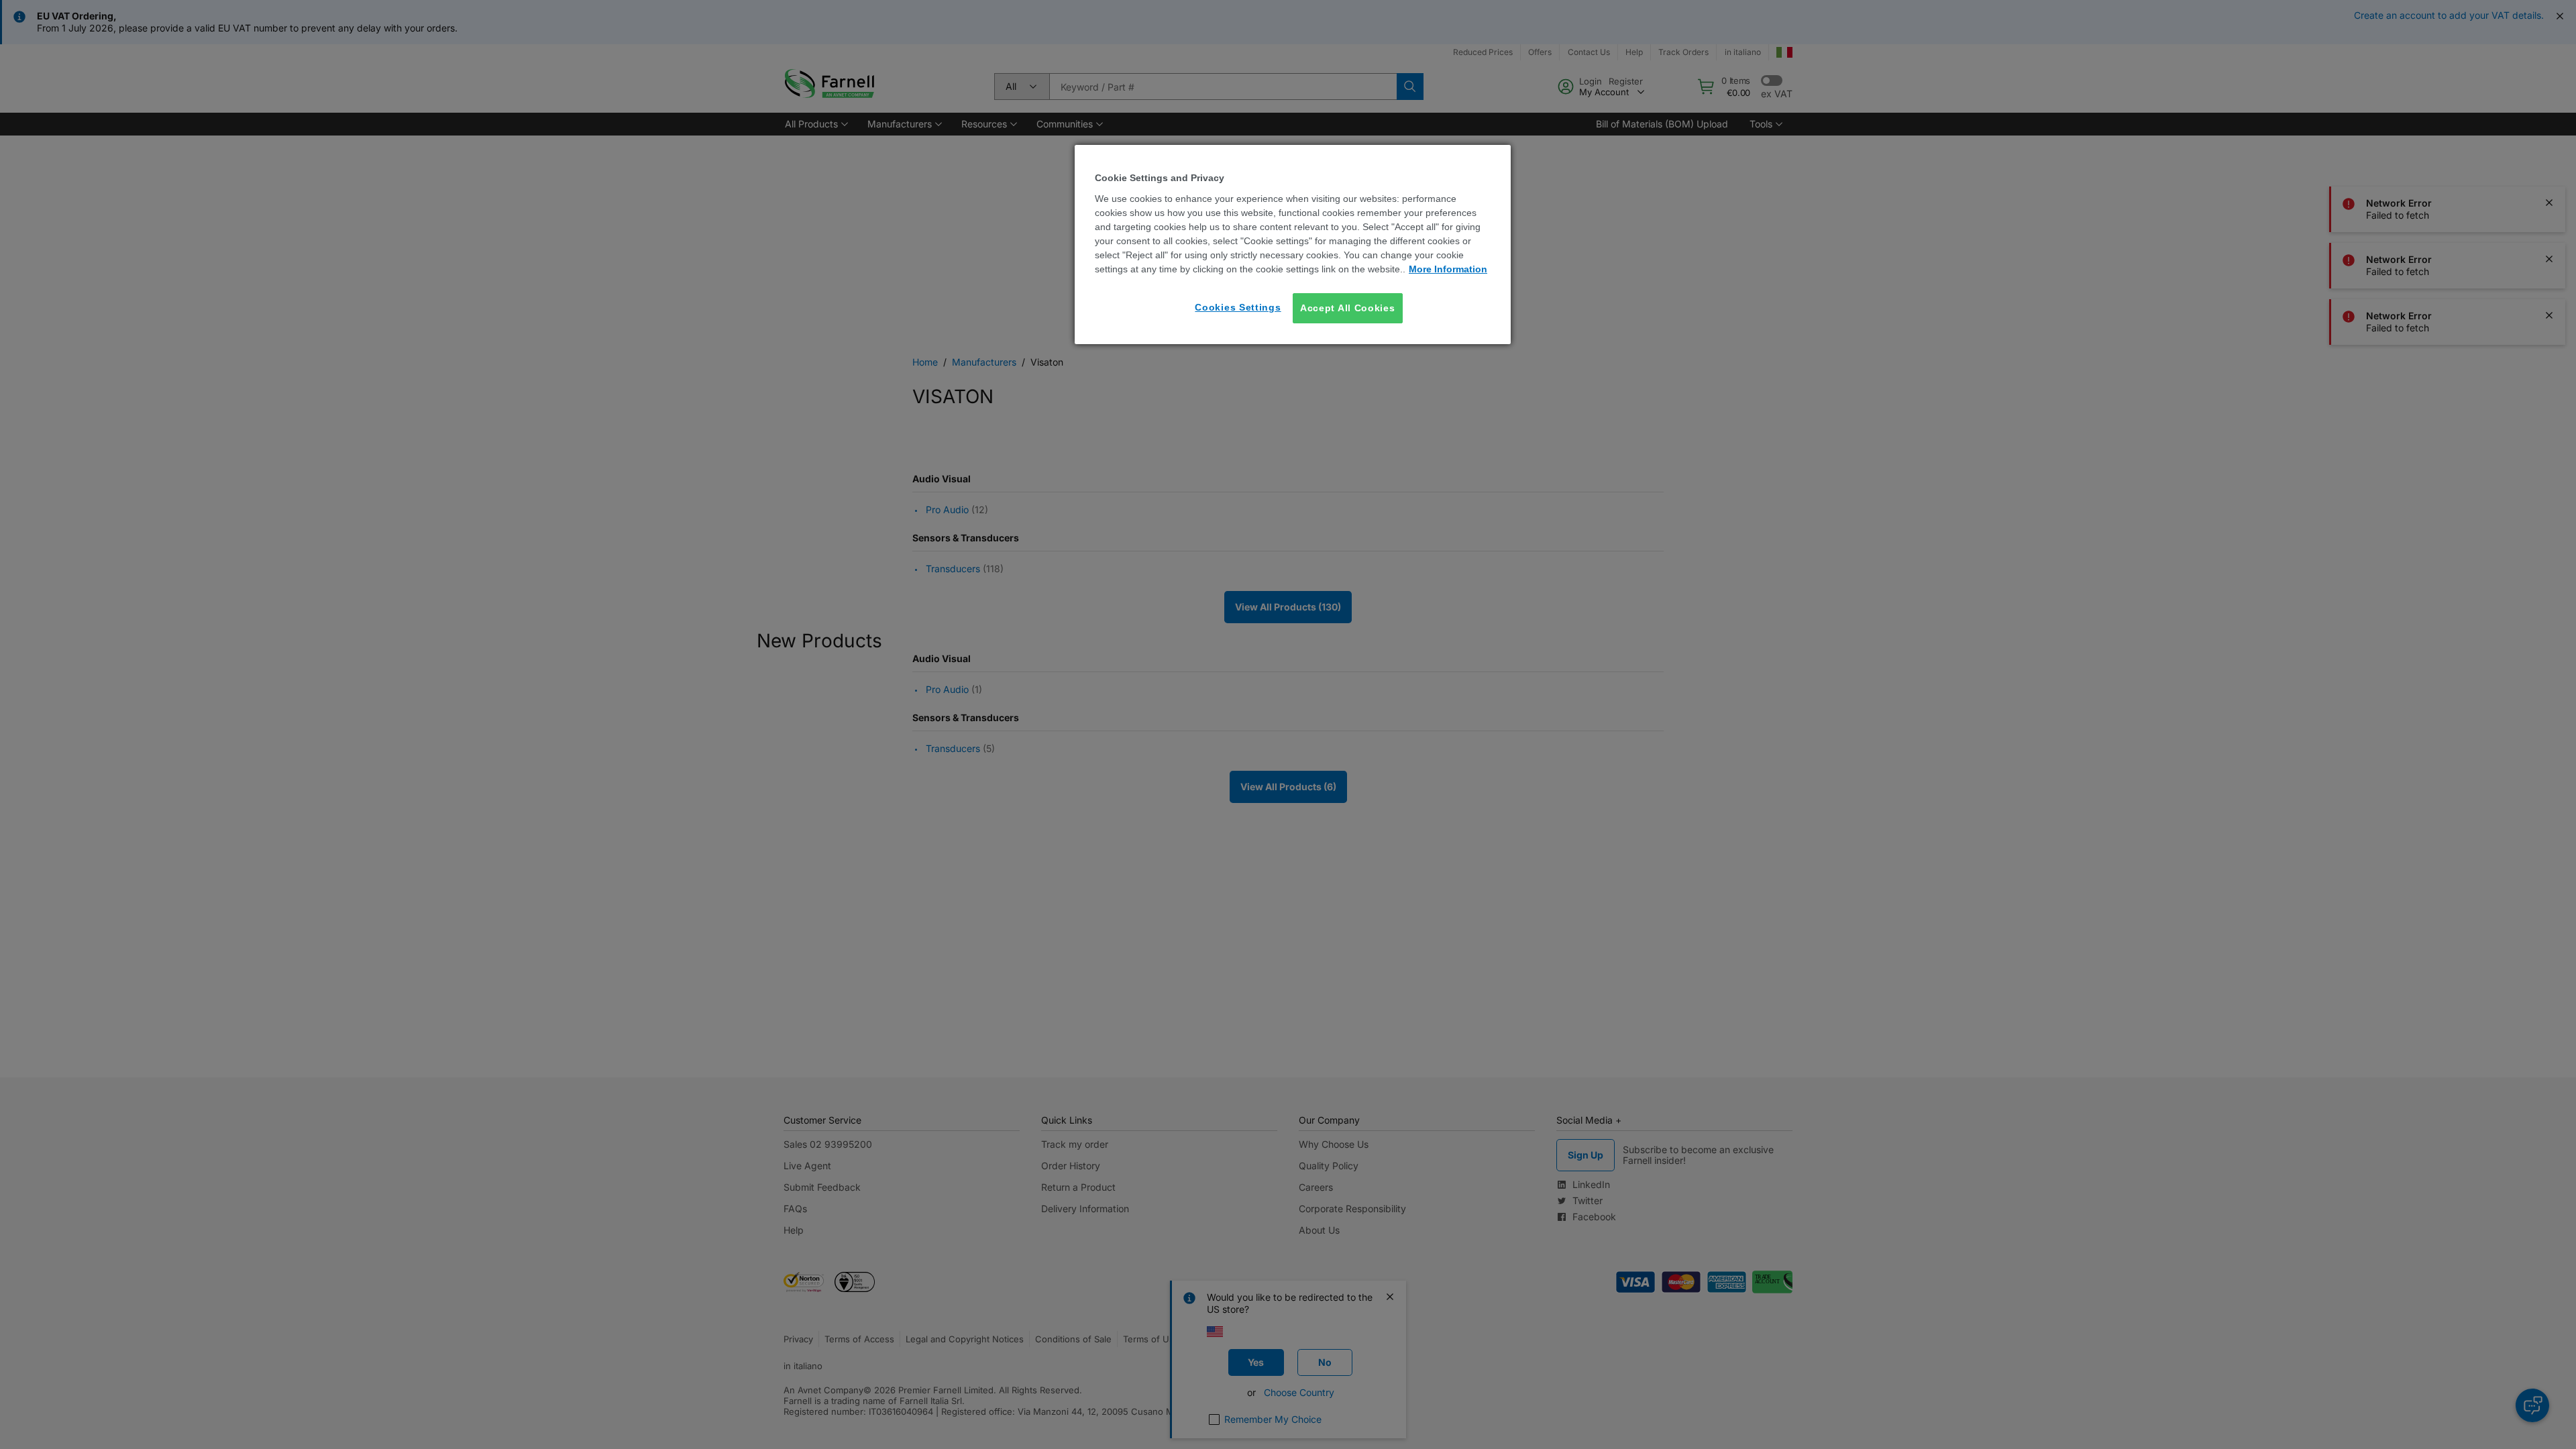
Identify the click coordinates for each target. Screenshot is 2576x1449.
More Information (1448, 269)
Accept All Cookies (1348, 308)
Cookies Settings (1238, 307)
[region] (1293, 245)
